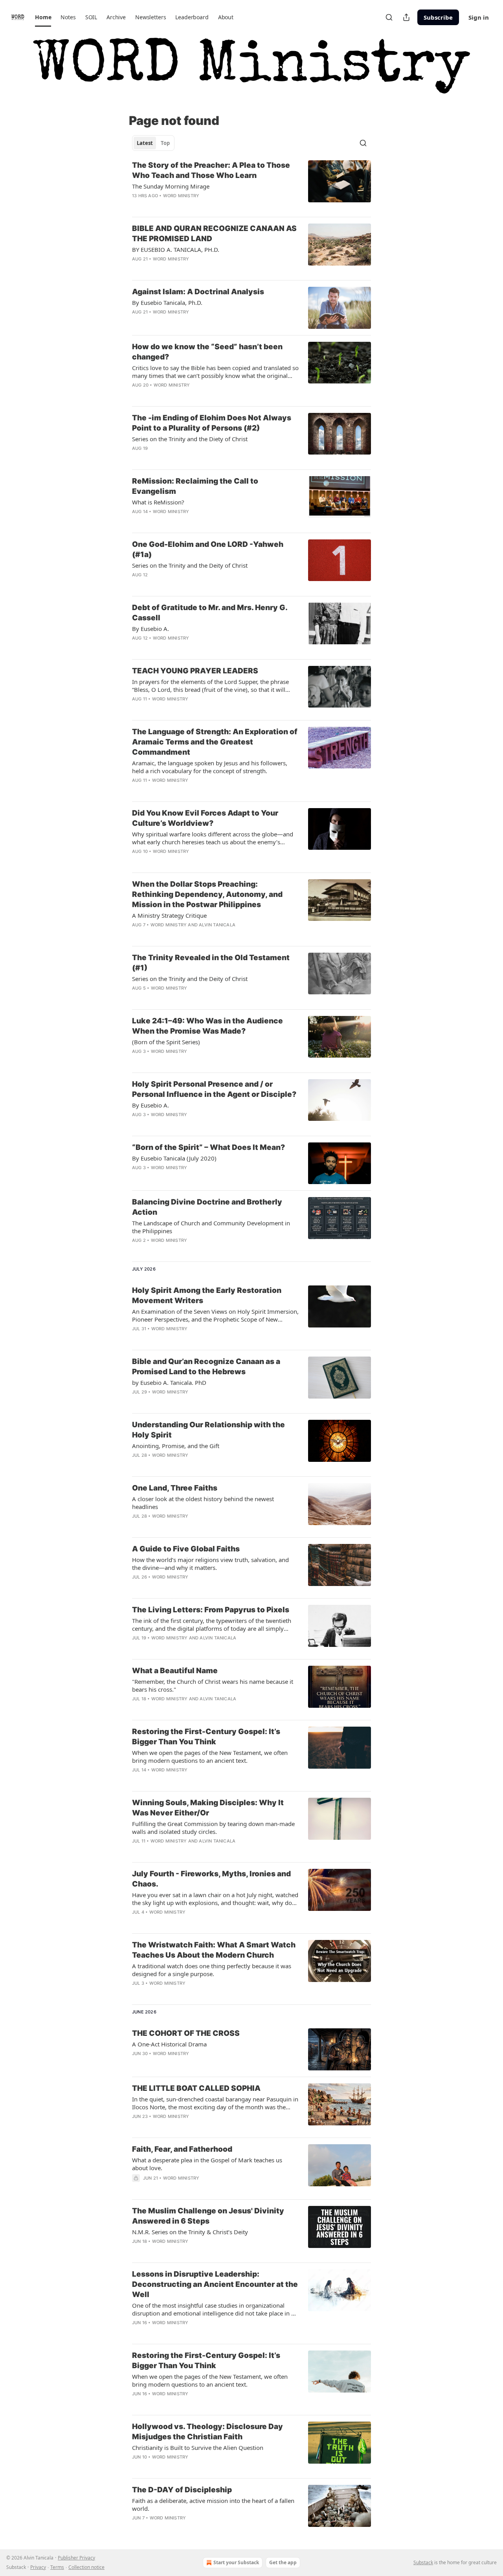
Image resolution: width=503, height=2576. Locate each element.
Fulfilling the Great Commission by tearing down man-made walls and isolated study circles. (213, 1828)
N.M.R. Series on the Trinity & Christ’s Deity (190, 2232)
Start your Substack (236, 2562)
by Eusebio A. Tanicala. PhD (169, 1382)
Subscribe (438, 17)
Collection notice (86, 2567)
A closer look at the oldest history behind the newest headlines (203, 1503)
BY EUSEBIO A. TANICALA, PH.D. (176, 249)
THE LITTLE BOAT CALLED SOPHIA (196, 2088)
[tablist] (153, 143)
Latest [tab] (145, 143)
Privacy (38, 2567)
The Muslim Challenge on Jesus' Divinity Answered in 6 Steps (208, 2216)
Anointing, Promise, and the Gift (176, 1446)
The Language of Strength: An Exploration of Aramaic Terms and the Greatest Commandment (215, 742)
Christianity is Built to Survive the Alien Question (198, 2448)
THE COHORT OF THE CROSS (186, 2033)
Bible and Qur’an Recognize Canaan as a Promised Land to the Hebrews (206, 1367)
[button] (43, 17)
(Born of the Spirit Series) (166, 1042)
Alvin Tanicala (217, 925)
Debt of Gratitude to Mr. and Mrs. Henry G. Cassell (210, 613)
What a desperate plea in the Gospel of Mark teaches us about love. (207, 2164)
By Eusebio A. (151, 629)
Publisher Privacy (76, 2558)
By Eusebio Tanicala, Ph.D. (167, 303)
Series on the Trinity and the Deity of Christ (190, 565)
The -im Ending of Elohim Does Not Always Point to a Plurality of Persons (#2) (212, 423)
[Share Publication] (406, 17)
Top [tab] (165, 143)
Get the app (283, 2562)
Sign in (479, 17)
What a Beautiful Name (175, 1671)
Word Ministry (181, 196)
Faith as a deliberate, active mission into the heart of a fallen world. (213, 2504)
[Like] (137, 206)
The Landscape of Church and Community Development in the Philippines (211, 1227)
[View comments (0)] (189, 206)
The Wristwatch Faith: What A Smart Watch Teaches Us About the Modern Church (214, 1950)
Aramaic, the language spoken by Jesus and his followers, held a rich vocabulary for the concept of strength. (210, 767)
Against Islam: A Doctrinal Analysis (198, 292)
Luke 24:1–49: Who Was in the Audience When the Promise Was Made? (207, 1026)
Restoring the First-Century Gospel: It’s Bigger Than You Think (206, 1737)
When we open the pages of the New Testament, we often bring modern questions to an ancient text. (210, 1756)
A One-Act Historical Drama (169, 2044)
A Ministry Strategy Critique (169, 915)
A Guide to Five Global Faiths (186, 1549)
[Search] (389, 17)
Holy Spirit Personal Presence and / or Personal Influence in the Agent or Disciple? (214, 1089)
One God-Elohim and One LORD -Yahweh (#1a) (208, 549)
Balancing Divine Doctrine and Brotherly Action (207, 1207)
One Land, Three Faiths (175, 1488)
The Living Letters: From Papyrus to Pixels (211, 1610)
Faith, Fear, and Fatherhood (182, 2149)
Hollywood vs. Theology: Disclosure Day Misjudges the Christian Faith (207, 2432)
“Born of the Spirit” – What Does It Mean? (208, 1147)
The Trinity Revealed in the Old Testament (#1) (211, 963)
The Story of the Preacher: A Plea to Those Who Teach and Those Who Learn (211, 170)
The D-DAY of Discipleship (182, 2490)
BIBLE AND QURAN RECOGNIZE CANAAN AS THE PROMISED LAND (214, 234)
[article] (251, 185)
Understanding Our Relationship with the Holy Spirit (208, 1430)
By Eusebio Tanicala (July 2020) (174, 1158)
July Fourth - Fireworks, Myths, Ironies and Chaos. (211, 1879)
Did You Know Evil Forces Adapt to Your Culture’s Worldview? (205, 818)
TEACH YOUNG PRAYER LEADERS (195, 671)
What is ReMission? (158, 502)
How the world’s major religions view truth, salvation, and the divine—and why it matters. (210, 1564)
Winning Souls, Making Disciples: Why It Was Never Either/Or (208, 1808)
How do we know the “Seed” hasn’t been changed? (207, 352)
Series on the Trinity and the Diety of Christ (190, 439)
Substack (423, 2562)
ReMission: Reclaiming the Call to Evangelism (195, 486)
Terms (57, 2567)
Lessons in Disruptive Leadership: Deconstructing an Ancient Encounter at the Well (215, 2284)
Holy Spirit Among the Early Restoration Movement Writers (207, 1295)
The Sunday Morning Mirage (171, 186)
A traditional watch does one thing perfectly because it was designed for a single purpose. (212, 1970)
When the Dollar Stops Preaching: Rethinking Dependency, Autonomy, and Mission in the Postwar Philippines (207, 894)
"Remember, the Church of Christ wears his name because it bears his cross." (213, 1685)
